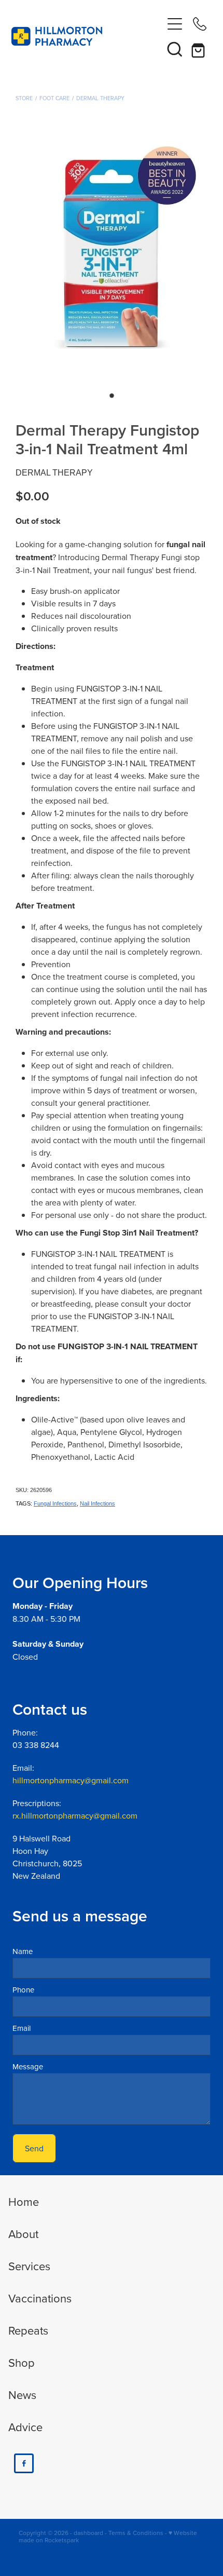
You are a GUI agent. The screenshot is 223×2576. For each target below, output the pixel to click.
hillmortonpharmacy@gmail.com (71, 1780)
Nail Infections (97, 1503)
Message (28, 2066)
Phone (23, 1990)
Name (23, 1951)
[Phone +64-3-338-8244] (200, 24)
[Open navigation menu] (175, 24)
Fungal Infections (55, 1503)
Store (24, 98)
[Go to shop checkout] (200, 49)
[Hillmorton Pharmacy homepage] (87, 36)
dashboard (88, 2533)
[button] (175, 49)
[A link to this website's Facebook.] (24, 2463)
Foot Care (54, 98)
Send (34, 2148)
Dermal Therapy (100, 98)
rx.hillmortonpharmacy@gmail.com (75, 1815)
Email (22, 2028)
